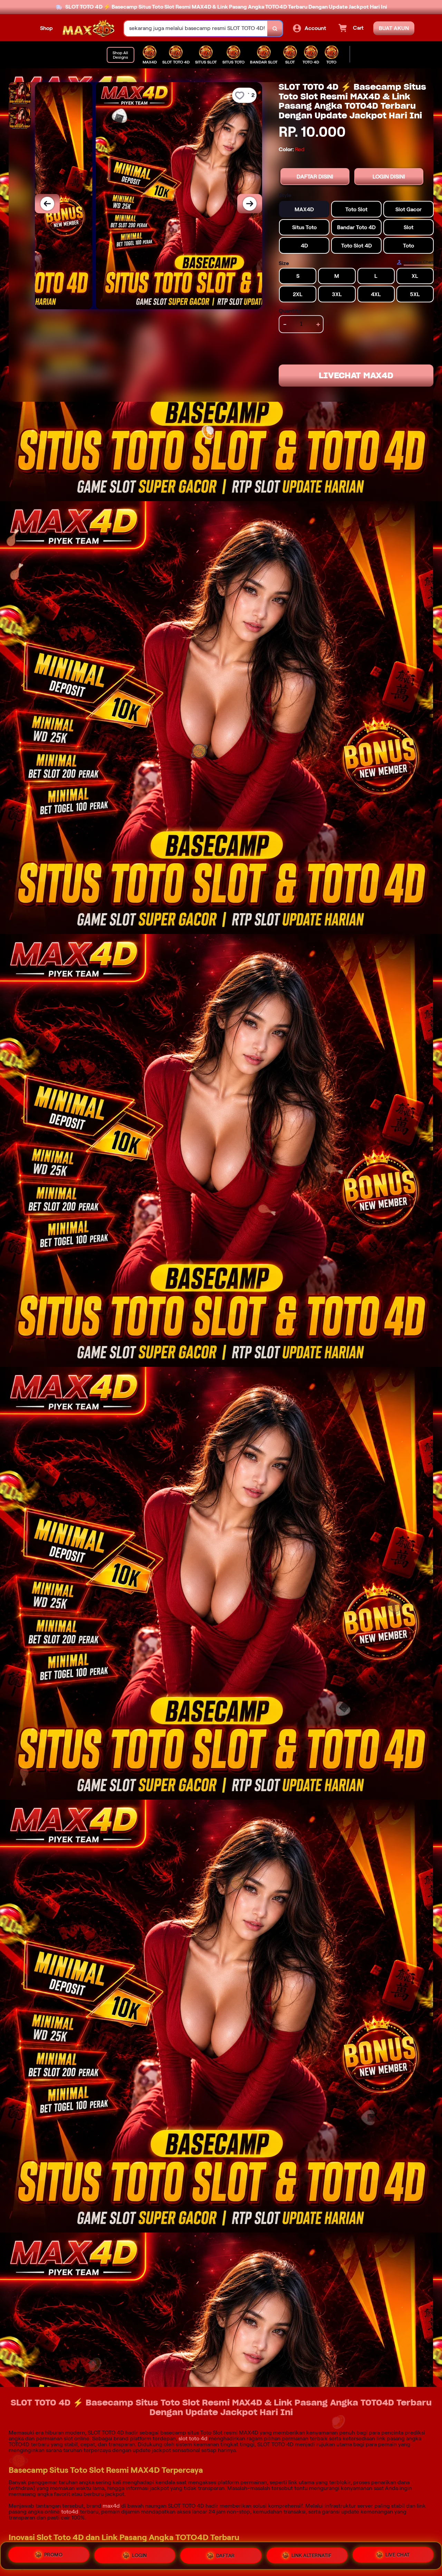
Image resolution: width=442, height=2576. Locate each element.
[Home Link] (88, 28)
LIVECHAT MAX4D (356, 376)
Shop (46, 28)
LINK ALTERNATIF (312, 2555)
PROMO (54, 2553)
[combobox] (196, 28)
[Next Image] (250, 204)
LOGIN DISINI (389, 177)
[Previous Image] (47, 204)
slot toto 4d (193, 2438)
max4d (111, 2506)
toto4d (70, 2512)
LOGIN (140, 2554)
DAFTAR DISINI (315, 177)
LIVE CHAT (398, 2556)
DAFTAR (225, 2554)
